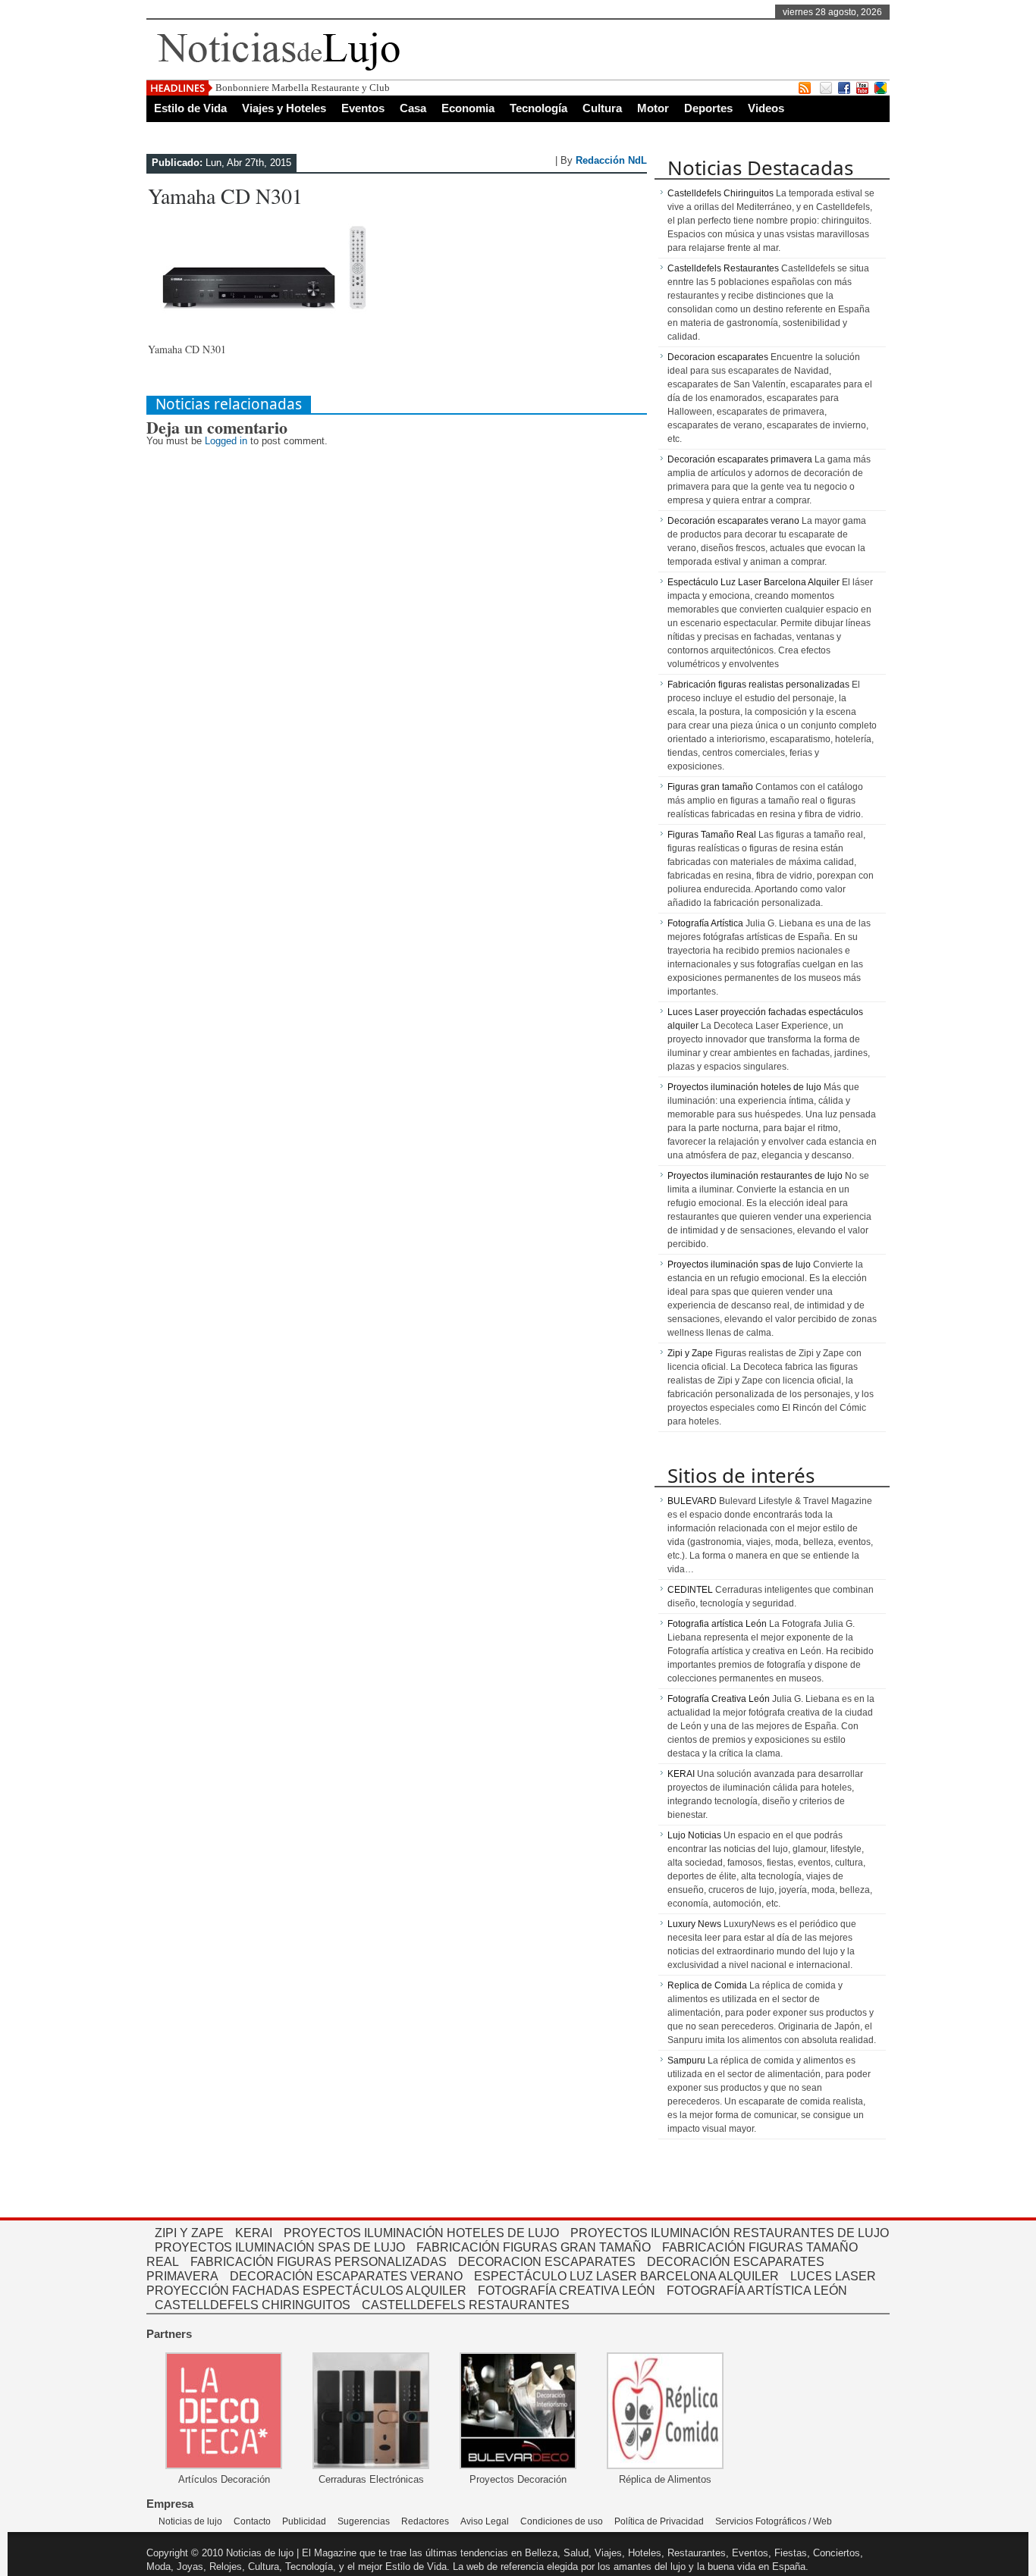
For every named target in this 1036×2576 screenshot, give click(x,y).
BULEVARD (692, 1501)
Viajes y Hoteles (284, 108)
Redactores (425, 2521)
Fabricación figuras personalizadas (319, 2262)
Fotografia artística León (717, 1624)
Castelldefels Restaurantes (723, 268)
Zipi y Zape (690, 1353)
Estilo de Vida (190, 108)
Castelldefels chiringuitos (253, 2305)
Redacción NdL (611, 160)
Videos (766, 108)
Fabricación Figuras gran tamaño (534, 2247)
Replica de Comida (707, 1985)
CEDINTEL (690, 1590)
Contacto (252, 2521)
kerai (254, 2233)
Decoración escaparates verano (733, 521)
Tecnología (538, 108)
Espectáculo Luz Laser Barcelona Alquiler (753, 582)
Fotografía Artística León (757, 2291)
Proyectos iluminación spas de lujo (739, 1264)
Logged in (226, 441)
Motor (653, 108)
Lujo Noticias (694, 1835)
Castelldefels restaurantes (466, 2305)
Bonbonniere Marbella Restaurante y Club (303, 88)
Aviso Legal (485, 2521)
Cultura (602, 108)
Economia (468, 108)
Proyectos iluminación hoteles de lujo (744, 1087)
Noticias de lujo (190, 2521)
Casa (413, 108)
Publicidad (304, 2521)
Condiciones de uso (562, 2521)
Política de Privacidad (659, 2521)
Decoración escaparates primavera (740, 459)
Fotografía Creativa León (719, 1699)
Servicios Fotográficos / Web (774, 2521)
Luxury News (694, 1924)
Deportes (708, 108)
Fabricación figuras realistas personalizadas (758, 685)
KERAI (681, 1774)
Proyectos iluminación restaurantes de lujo (755, 1176)
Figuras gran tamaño (710, 787)
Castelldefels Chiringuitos (720, 193)
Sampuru (686, 2060)
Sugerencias (364, 2521)
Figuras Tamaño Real (712, 835)
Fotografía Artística (705, 923)
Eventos (363, 108)
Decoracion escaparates (718, 357)
